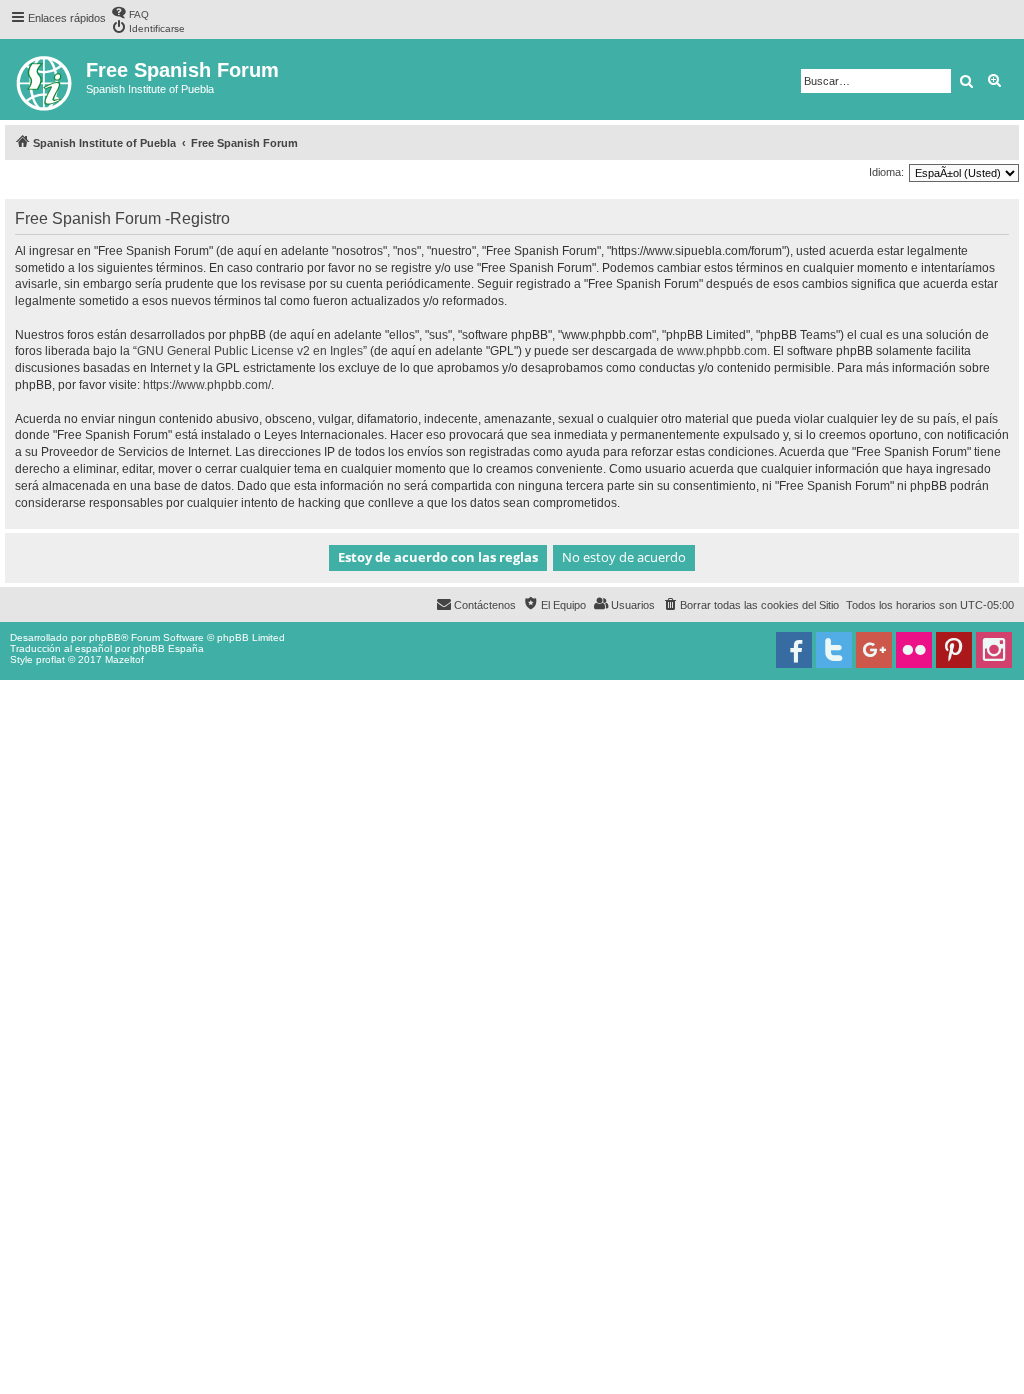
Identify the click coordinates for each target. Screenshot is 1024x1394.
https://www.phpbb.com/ (207, 385)
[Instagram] (994, 650)
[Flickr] (914, 650)
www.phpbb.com (722, 351)
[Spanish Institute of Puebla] (45, 79)
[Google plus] (874, 650)
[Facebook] (794, 650)
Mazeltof (124, 659)
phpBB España (168, 648)
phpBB (105, 637)
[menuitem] (130, 12)
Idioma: (886, 172)
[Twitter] (834, 650)
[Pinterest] (954, 650)
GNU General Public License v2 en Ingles (250, 351)
